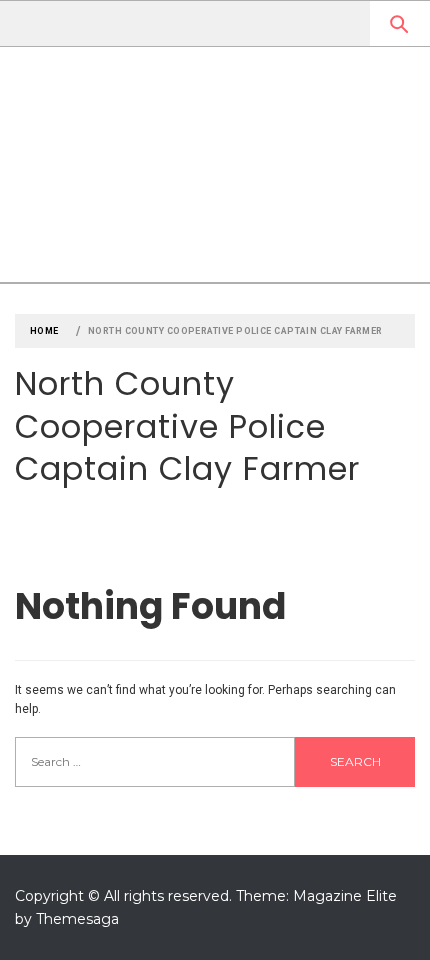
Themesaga (77, 919)
